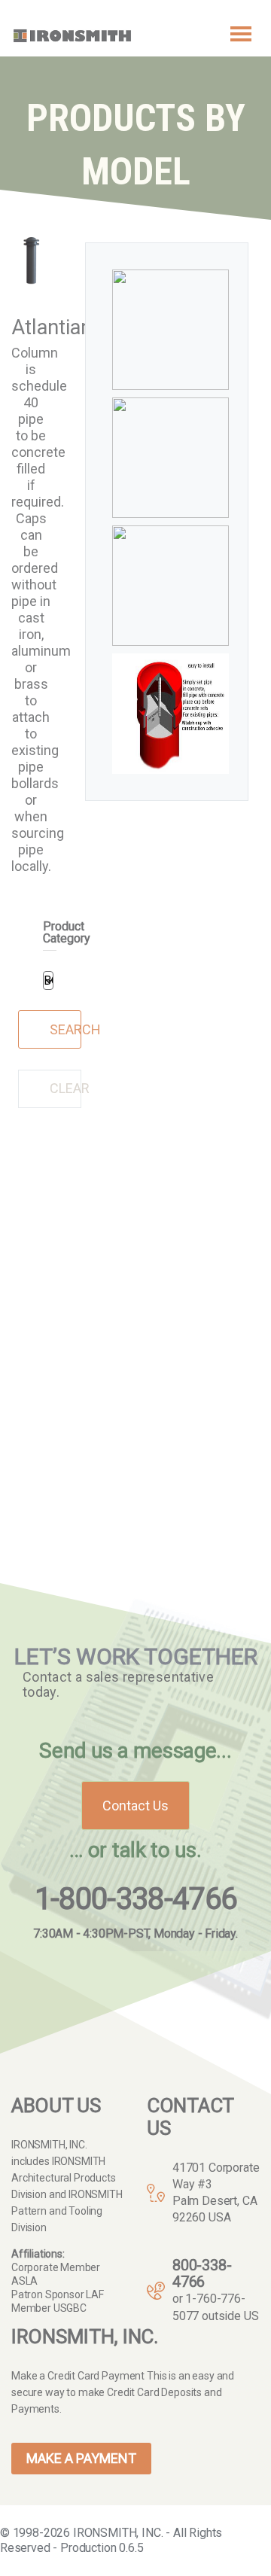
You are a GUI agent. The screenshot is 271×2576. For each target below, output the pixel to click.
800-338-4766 (202, 2273)
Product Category (67, 933)
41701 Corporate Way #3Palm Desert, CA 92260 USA (216, 2192)
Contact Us (135, 1806)
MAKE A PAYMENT (81, 2458)
